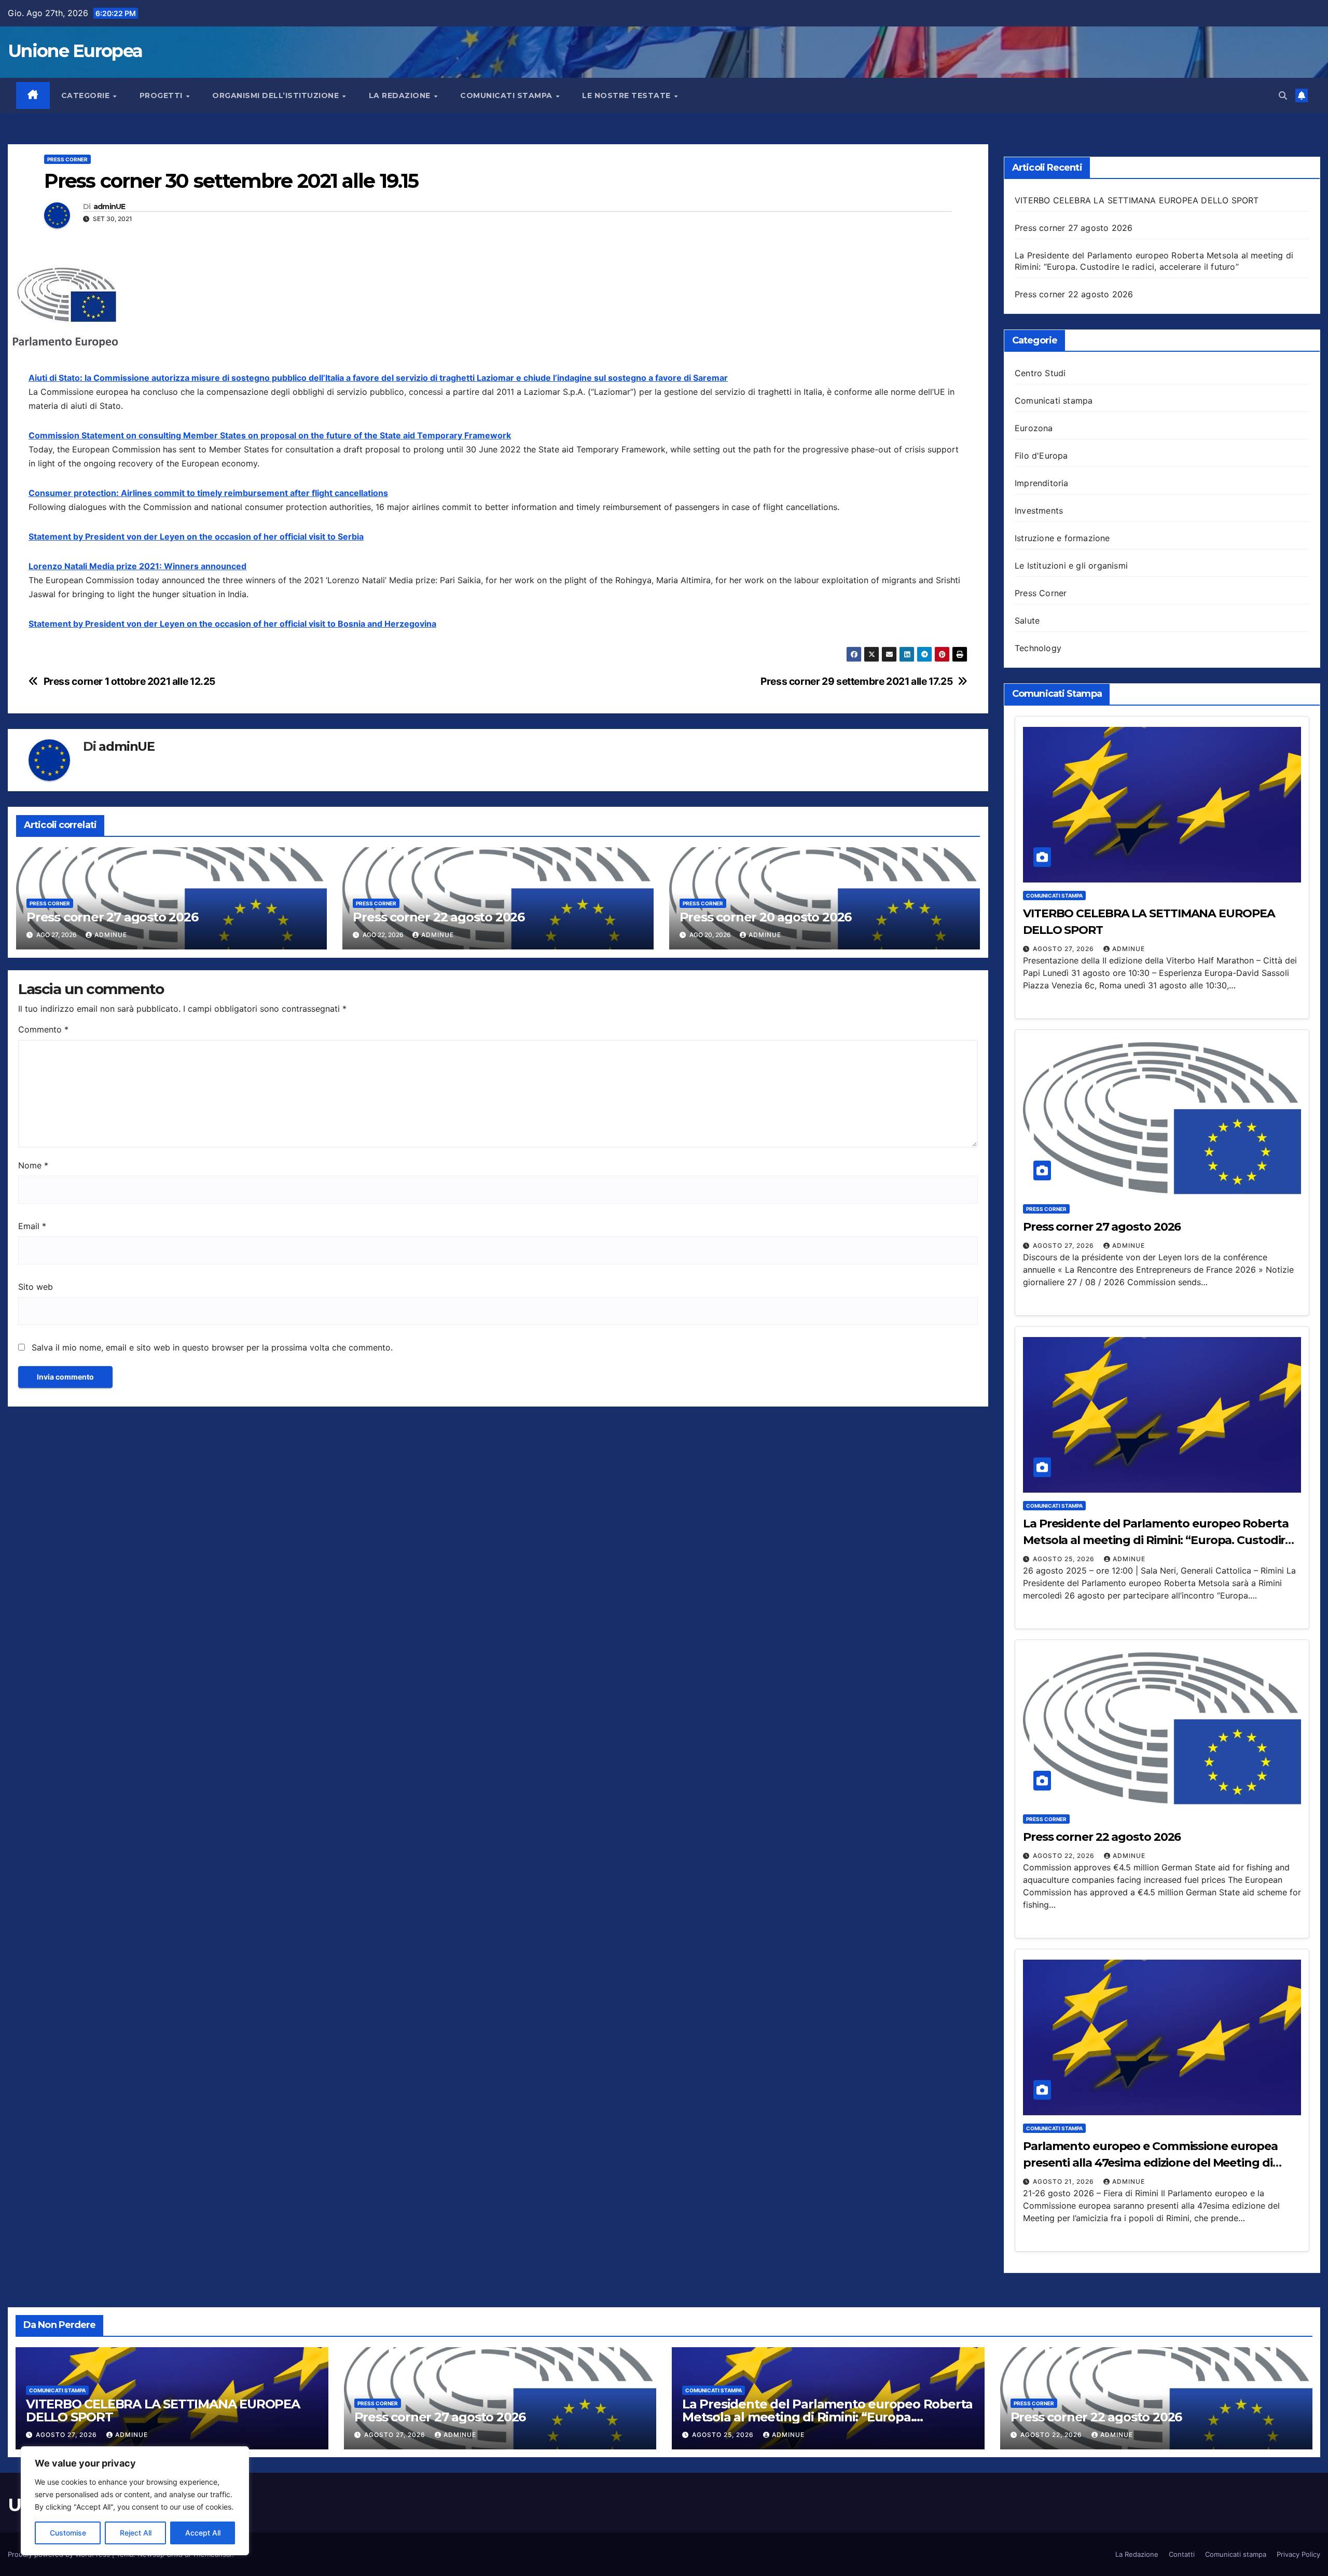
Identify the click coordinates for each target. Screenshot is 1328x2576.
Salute (1027, 621)
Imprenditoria (1042, 483)
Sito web (36, 1287)
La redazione (401, 95)
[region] (135, 2501)
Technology (1038, 648)
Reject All (136, 2533)
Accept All (203, 2533)
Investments (1039, 511)
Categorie (87, 95)
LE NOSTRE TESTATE (627, 95)
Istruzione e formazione (1062, 538)
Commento (43, 1029)
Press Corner (67, 159)
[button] (1283, 95)
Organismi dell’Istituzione (277, 95)
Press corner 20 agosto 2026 (766, 917)
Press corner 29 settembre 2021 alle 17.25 (856, 681)
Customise (68, 2533)
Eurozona (1034, 428)
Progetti (162, 95)
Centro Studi (1040, 373)
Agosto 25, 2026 (1065, 1559)
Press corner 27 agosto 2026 (112, 917)
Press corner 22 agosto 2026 (439, 917)
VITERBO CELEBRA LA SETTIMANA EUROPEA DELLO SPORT (1137, 200)
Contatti (1182, 2554)
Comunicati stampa (507, 95)
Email (32, 1226)
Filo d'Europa (1041, 456)
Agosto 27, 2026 (1064, 949)
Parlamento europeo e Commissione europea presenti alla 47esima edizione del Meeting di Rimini (1150, 2163)
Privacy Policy (1298, 2554)
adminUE (109, 207)
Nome (33, 1165)
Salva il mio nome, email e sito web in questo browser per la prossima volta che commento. (212, 1347)
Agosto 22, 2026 (1065, 1856)
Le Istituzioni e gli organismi (1071, 566)
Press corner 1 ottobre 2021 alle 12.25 (129, 681)
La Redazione (1137, 2554)
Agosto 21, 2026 (1064, 2181)
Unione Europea (75, 51)
